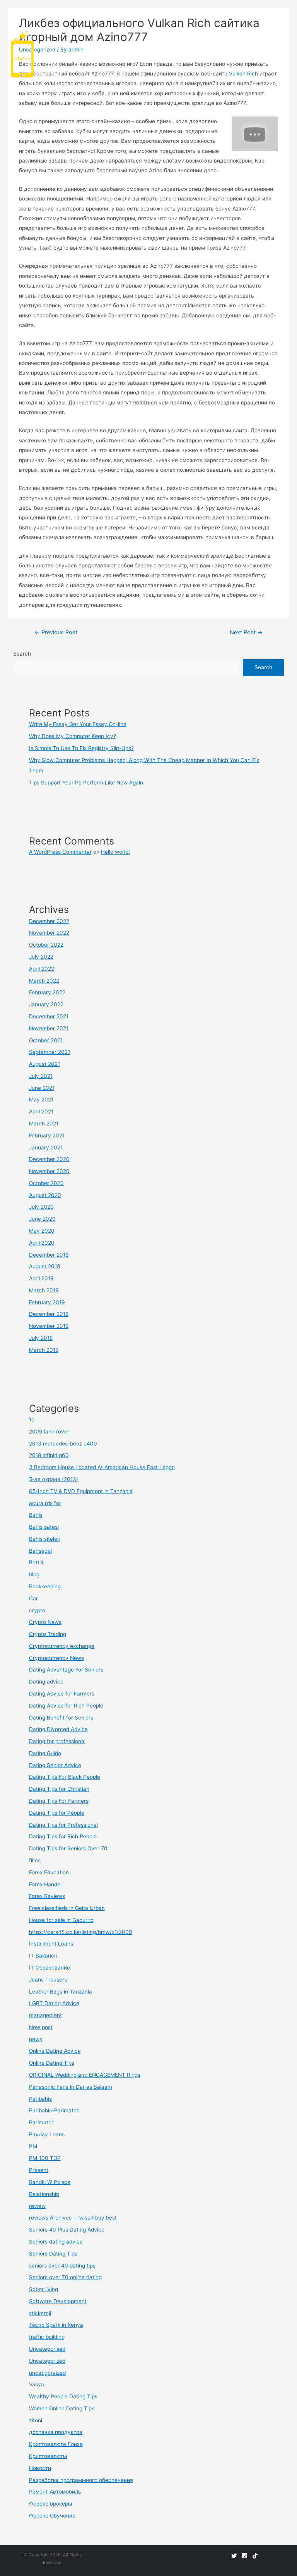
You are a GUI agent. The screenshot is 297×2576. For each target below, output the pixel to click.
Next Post (246, 632)
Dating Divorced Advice (58, 1729)
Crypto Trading (48, 1634)
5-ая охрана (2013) (54, 1479)
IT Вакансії (43, 1956)
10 (32, 1420)
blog (34, 1574)
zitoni (36, 2420)
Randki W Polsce (50, 2182)
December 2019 (49, 1255)
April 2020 (42, 1243)
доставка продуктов (56, 2432)
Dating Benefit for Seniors (61, 1718)
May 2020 (42, 1231)
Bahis (36, 1515)
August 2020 (45, 1195)
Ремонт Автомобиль (55, 2492)
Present (39, 2170)
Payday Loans (47, 2134)
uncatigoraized (47, 2373)
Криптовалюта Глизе (56, 2444)
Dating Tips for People (57, 1813)
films (35, 1860)
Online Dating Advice (55, 2051)
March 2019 (44, 1290)
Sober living (44, 2289)
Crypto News (45, 1622)
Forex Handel (45, 1884)
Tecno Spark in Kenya (56, 2325)
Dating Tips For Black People (65, 1777)
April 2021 (41, 1112)
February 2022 (47, 992)
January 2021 (46, 1148)
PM (33, 2146)
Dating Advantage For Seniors (66, 1670)
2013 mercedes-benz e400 (63, 1444)
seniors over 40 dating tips (62, 2266)
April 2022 (42, 969)
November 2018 (49, 1326)
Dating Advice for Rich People (66, 1706)
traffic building (47, 2337)
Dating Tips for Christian (59, 1789)
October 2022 (46, 945)
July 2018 (41, 1338)
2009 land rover (49, 1432)
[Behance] (255, 2556)
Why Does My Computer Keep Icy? (73, 736)
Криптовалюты (48, 2456)
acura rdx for (45, 1503)
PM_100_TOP (45, 2158)
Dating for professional (57, 1741)
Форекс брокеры (50, 2504)
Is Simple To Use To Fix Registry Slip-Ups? (81, 748)
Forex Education (49, 1872)
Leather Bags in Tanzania (61, 1992)
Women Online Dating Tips (62, 2408)
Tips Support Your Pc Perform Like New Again (86, 783)
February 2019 (47, 1302)
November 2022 (49, 933)
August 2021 (44, 1064)
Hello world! (115, 852)
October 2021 (46, 1040)
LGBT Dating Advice (54, 2003)
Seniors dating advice (56, 2242)
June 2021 (42, 1088)
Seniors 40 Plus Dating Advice (67, 2230)
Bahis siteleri (45, 1539)
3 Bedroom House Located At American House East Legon (102, 1467)
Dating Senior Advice (55, 1765)
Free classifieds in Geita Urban (67, 1908)
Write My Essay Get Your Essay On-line (78, 724)
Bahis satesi (44, 1527)
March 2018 (44, 1350)
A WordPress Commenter (60, 852)
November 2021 (49, 1028)
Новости (40, 2468)
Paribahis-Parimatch (54, 2110)
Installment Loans (51, 1944)
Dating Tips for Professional (63, 1825)
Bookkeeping (45, 1586)
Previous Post (56, 632)
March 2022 (44, 981)
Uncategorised (47, 2349)
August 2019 (45, 1266)
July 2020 (41, 1207)
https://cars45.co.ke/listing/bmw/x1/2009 (81, 1932)
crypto (37, 1610)
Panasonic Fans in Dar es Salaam (71, 2087)
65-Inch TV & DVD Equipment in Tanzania (81, 1491)
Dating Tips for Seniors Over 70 (68, 1848)
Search (22, 654)
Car (33, 1598)
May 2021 (41, 1100)
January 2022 (46, 1004)
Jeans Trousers (48, 1980)
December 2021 (49, 1016)
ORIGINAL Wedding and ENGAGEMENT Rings (85, 2075)
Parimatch (42, 2122)
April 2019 (41, 1278)
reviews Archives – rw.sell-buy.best (73, 2218)
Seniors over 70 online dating (65, 2277)
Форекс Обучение (52, 2516)
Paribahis (40, 2099)
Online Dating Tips (52, 2063)
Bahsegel (40, 1551)
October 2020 (46, 1183)
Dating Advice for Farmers (62, 1694)
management (45, 2015)
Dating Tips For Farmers (59, 1801)
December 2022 (49, 921)
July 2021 (41, 1076)
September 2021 (49, 1052)
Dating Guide (45, 1753)
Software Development (58, 2301)
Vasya (37, 2384)
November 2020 (49, 1171)
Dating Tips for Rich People (63, 1836)
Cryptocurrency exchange (62, 1646)
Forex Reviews (47, 1896)
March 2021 (44, 1124)
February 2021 (47, 1136)
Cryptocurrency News (56, 1658)
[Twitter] (234, 2556)
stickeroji (40, 2313)
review (37, 2206)
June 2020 (42, 1219)
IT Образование (49, 1968)
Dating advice (46, 1682)
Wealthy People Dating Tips (63, 2396)
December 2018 (49, 1314)
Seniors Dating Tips (53, 2254)
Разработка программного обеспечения (81, 2480)
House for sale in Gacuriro (61, 1920)
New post (41, 2027)
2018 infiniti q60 (49, 1455)
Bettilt (36, 1562)
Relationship (44, 2194)
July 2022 (41, 957)
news (36, 2039)
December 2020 (49, 1159)
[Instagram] (245, 2556)
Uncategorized (47, 2361)
